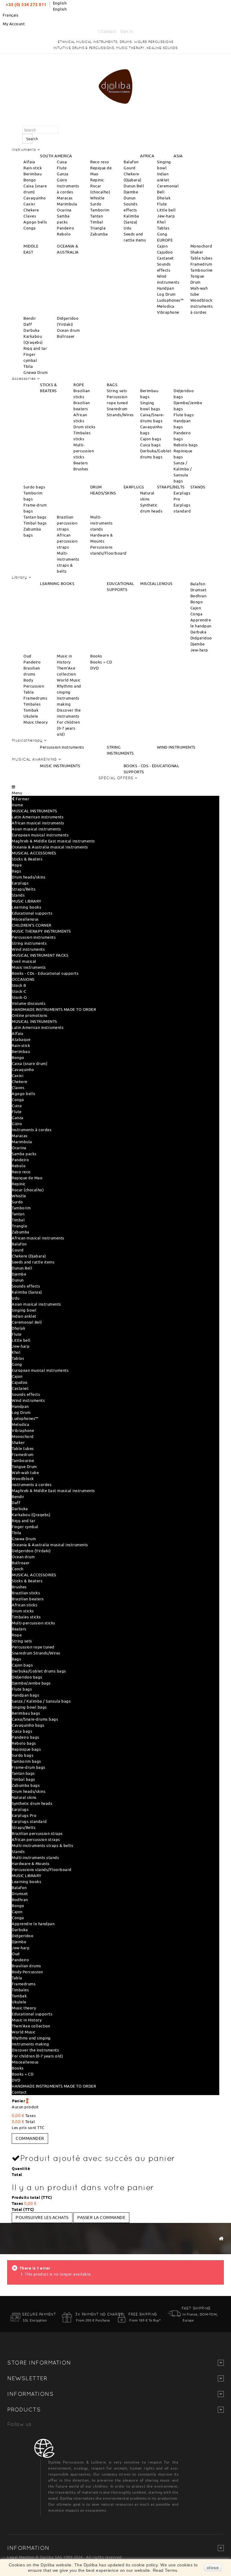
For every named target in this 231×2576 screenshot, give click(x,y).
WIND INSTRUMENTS (176, 747)
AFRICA (147, 156)
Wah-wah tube (25, 1473)
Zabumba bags (26, 1785)
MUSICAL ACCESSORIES (34, 853)
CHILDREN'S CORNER (32, 925)
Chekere (31, 210)
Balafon (131, 162)
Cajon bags (151, 439)
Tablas (163, 228)
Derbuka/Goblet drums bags (39, 1671)
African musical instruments (38, 823)
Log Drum (166, 294)
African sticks (25, 1605)
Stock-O (19, 997)
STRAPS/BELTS (171, 487)
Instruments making (30, 2044)
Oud (28, 656)
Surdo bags (34, 487)
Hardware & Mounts (31, 1864)
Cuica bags (150, 445)
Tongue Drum (24, 1467)
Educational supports (32, 913)
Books (96, 656)
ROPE (79, 385)
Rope (17, 865)
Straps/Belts (24, 889)
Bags (16, 871)
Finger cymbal (25, 1527)
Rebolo (64, 234)
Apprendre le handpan (33, 1924)
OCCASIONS (23, 979)
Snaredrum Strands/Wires (36, 1653)
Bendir (30, 318)
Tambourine (202, 270)
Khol (161, 222)
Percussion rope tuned (33, 1647)
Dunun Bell (134, 186)
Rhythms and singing (31, 2038)
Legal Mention (21, 2557)
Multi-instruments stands (102, 523)
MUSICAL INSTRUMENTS (34, 811)
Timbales (32, 704)
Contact (108, 31)
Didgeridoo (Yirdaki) (31, 1551)
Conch (18, 1569)
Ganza (63, 174)
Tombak (31, 710)
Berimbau (32, 174)
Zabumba (99, 234)
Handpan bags (25, 1695)
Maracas (65, 198)
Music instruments (29, 967)
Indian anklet (24, 1316)
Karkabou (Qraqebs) (31, 1515)
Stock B (19, 985)
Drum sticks (85, 427)
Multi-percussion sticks (84, 451)
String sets (117, 391)
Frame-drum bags (29, 1767)
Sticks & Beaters (27, 859)
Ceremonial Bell (27, 1322)
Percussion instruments (62, 747)
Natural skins (24, 1797)
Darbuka (32, 330)
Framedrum (201, 264)
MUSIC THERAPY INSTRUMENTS (41, 931)
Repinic (97, 180)
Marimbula (67, 204)
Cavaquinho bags (28, 1725)
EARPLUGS (134, 487)
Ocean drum (68, 330)
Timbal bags (35, 523)
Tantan (97, 216)
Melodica (166, 306)
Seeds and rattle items (33, 1262)
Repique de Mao (27, 1178)
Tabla (29, 692)
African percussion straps (67, 541)
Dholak (164, 198)
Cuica (62, 162)
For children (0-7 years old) (68, 728)
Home (17, 805)
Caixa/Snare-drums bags (35, 1719)
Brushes (81, 469)
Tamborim (100, 210)
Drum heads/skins (29, 877)
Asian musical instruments (36, 829)
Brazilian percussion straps (67, 523)
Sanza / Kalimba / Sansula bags (41, 1701)
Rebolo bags (186, 445)
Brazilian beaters (28, 1599)
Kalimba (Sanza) (27, 1292)
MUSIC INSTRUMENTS (60, 766)
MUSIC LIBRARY (27, 901)
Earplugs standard (29, 1821)
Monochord (201, 246)
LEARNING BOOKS (57, 583)
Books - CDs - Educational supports (45, 973)
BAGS (112, 385)
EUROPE (165, 240)
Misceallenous (25, 919)
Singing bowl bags (29, 1707)
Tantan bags (35, 517)
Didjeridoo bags (27, 1677)
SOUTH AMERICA (56, 156)
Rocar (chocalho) (28, 1190)
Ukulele (31, 716)
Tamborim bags (26, 1761)
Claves (30, 216)
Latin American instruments (38, 817)
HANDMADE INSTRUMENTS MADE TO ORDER (54, 1009)
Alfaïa (29, 162)
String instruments (29, 943)
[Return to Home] (221, 2238)
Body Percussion (27, 1972)
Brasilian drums (26, 1966)
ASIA (178, 156)
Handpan (166, 288)
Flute (62, 168)
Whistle (97, 198)
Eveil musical (24, 961)
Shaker (197, 252)
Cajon (162, 246)
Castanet (165, 258)
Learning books (26, 907)
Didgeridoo (201, 638)
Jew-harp (166, 216)
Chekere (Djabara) (29, 1256)
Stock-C (19, 991)
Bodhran (199, 596)
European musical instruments (40, 835)
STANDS (198, 487)
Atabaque (21, 1039)
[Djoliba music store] (115, 85)
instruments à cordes (32, 1485)
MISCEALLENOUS (156, 583)
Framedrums (35, 698)
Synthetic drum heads (32, 1803)
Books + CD (101, 662)
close (213, 2568)
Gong (162, 234)
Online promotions (30, 1015)
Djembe (131, 192)
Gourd (130, 168)
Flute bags (184, 415)
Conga (30, 228)
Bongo (30, 180)
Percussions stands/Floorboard (42, 1870)
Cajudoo (165, 252)
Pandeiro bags (26, 1737)
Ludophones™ (170, 300)
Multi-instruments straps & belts (42, 1845)
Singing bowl (24, 1310)
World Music (69, 680)
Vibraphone (168, 312)
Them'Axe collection (31, 2026)
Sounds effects (26, 1286)
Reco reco (100, 162)
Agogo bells (35, 222)
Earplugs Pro (24, 1815)
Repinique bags (26, 1749)
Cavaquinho (35, 198)
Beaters (81, 463)
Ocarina (64, 210)
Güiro (62, 180)
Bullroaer (66, 336)
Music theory (35, 722)
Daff (28, 324)
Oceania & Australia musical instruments (50, 847)
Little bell (166, 210)
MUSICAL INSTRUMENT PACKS (40, 955)
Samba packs (24, 1154)
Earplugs (20, 883)
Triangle (98, 228)
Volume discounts (29, 1003)
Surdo (96, 204)
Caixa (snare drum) (29, 1063)
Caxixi (29, 204)
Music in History (27, 2020)
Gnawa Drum (35, 372)
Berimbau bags (26, 1713)
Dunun (130, 198)
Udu (128, 228)
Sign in (127, 31)
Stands (18, 895)
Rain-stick (33, 168)
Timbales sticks (26, 1617)
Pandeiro (65, 228)
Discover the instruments (35, 2050)
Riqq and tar (35, 348)
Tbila (28, 366)
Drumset (199, 590)
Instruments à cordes (32, 1130)
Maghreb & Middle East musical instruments (53, 841)
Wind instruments (28, 949)
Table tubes (202, 258)
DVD (95, 668)
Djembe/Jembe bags (31, 1683)
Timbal (97, 222)
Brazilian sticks (26, 1593)
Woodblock (202, 300)
